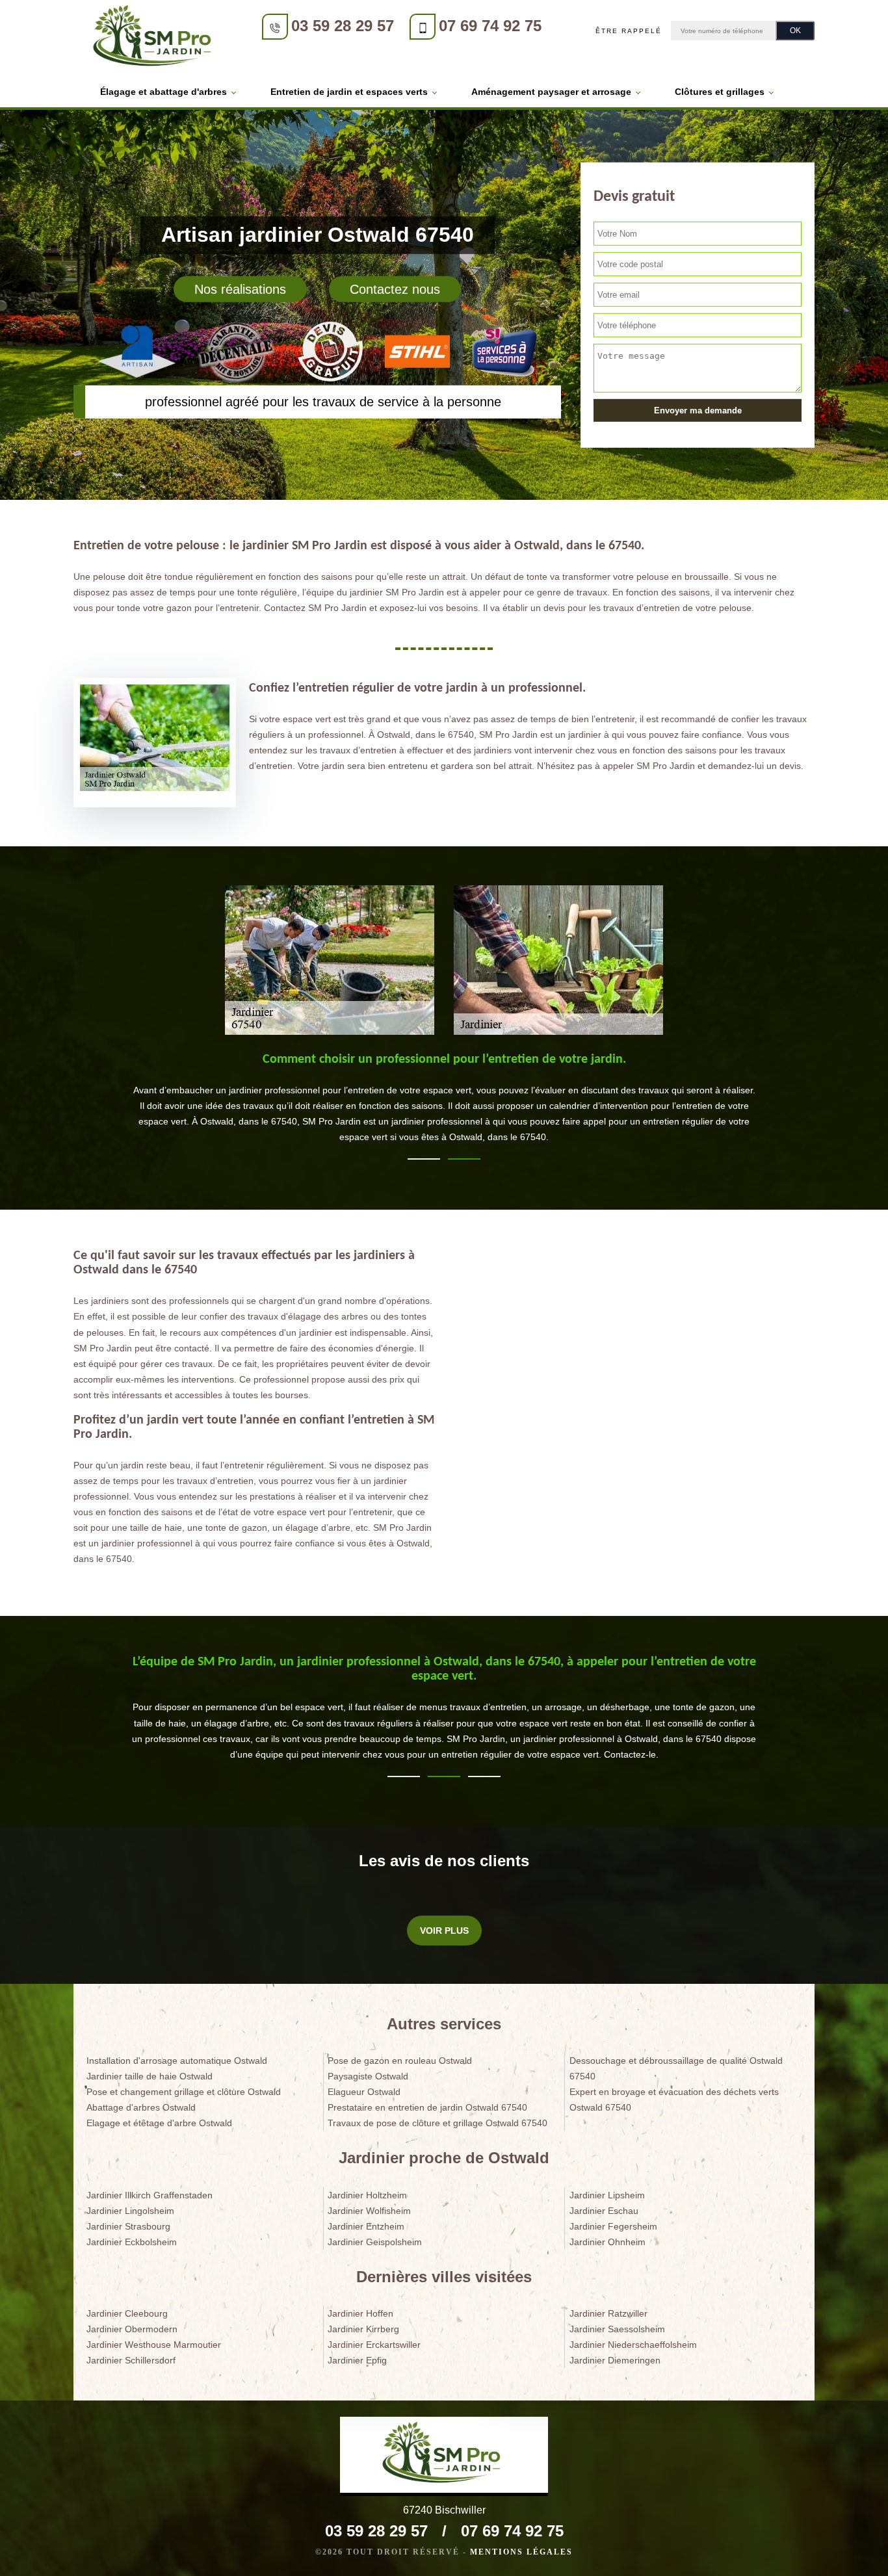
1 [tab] (424, 1159)
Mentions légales (521, 2552)
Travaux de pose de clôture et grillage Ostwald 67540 (437, 2123)
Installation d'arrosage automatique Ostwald (177, 2061)
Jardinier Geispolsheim (375, 2242)
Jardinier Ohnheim (607, 2242)
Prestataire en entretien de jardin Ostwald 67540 (427, 2107)
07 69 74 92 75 (490, 26)
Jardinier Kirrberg (363, 2329)
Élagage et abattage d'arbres (163, 92)
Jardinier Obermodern (132, 2329)
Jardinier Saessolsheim (617, 2329)
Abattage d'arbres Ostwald (141, 2107)
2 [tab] (464, 1159)
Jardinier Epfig (357, 2360)
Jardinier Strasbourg (128, 2226)
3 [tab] (484, 1776)
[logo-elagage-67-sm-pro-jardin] (155, 38)
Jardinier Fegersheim (613, 2226)
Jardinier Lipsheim (607, 2195)
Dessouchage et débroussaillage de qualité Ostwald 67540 (676, 2068)
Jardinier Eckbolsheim (132, 2242)
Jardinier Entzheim (366, 2226)
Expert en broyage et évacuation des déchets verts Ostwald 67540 (674, 2100)
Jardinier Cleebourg (127, 2313)
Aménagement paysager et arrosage (551, 92)
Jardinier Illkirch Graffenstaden (150, 2195)
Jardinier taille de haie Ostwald (150, 2076)
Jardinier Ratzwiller (608, 2313)
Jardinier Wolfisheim (369, 2211)
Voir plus (444, 1931)
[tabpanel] (444, 1104)
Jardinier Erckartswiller (374, 2345)
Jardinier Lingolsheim (130, 2211)
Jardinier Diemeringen (615, 2360)
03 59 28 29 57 (343, 26)
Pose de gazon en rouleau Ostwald (400, 2061)
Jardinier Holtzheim (367, 2195)
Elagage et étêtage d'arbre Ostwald (159, 2123)
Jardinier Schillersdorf (131, 2360)
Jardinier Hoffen (360, 2313)
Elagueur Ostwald (364, 2092)
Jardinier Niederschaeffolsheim (633, 2345)
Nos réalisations (240, 289)
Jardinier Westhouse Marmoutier (154, 2345)
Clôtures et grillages (720, 92)
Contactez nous (395, 289)
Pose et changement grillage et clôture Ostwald (184, 2092)
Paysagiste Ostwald (368, 2076)
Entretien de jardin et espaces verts (349, 92)
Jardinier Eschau (604, 2211)
